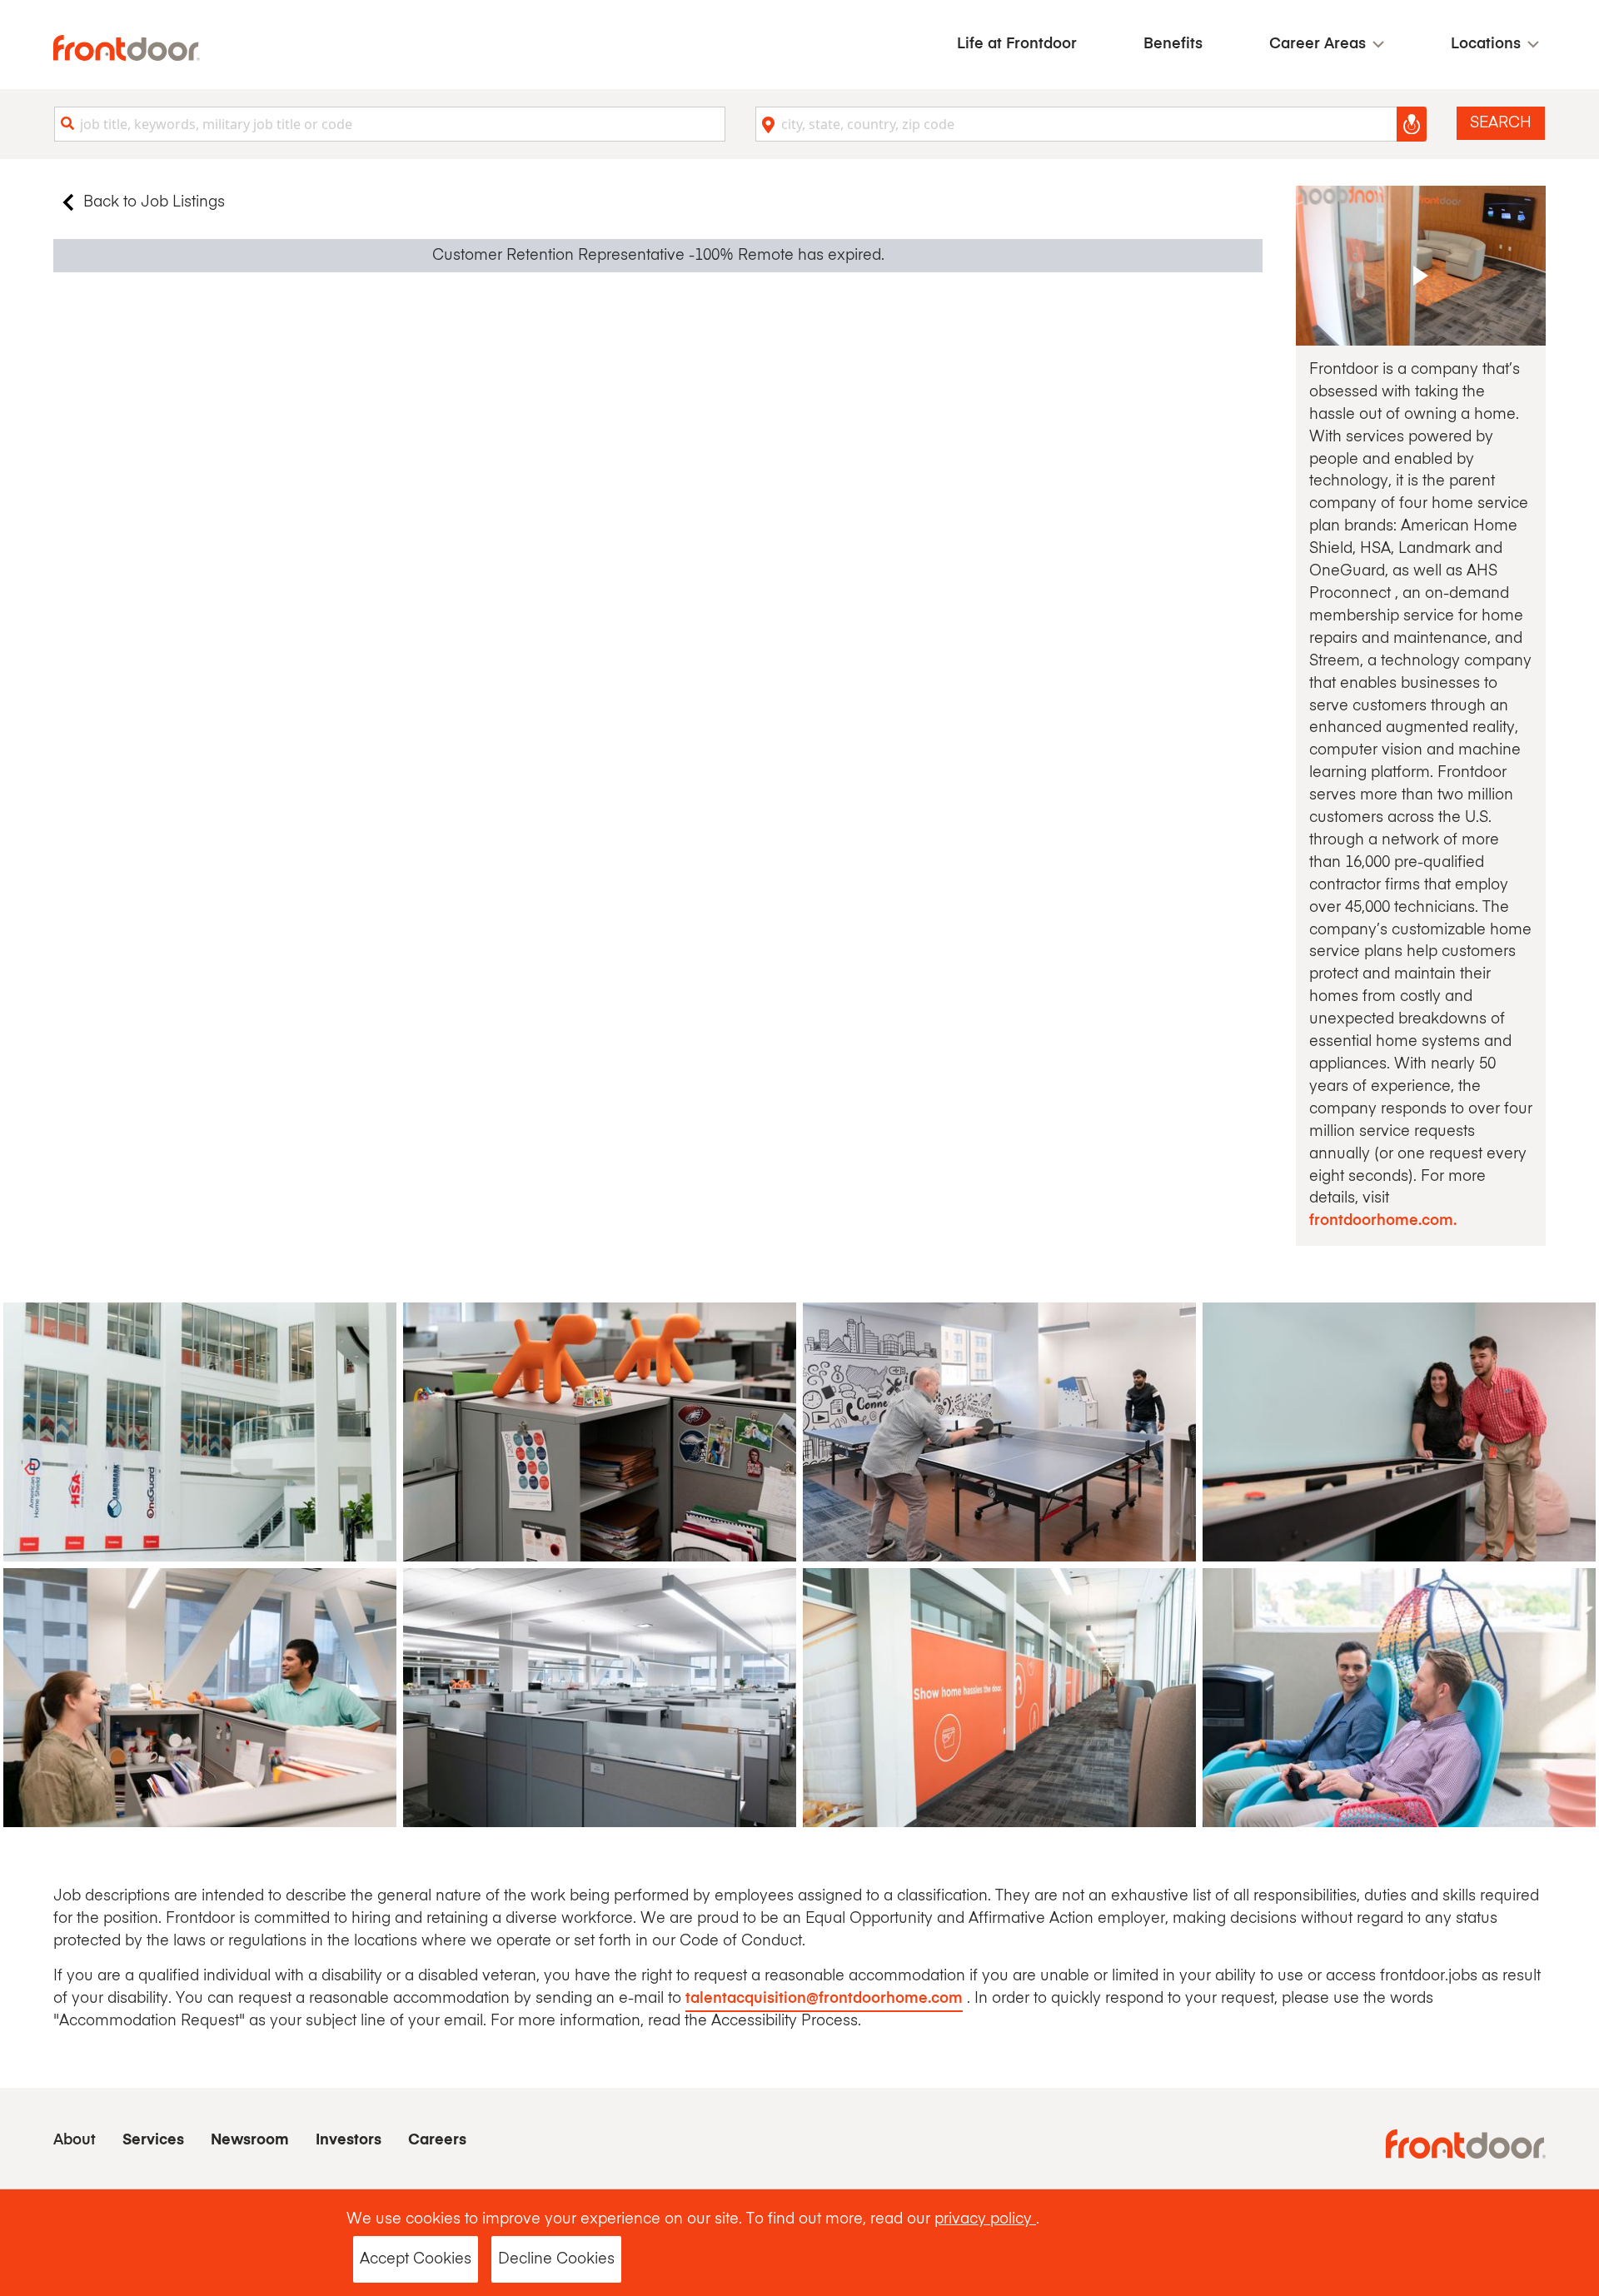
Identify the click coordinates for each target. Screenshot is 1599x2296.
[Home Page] (127, 48)
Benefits (1173, 44)
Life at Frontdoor (1017, 44)
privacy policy (985, 2219)
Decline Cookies (556, 2259)
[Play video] (1421, 266)
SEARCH (1501, 123)
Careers (437, 2140)
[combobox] (390, 124)
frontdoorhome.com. (1383, 1221)
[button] (1327, 45)
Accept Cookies (416, 2259)
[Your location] (1412, 124)
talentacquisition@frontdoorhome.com (824, 1999)
